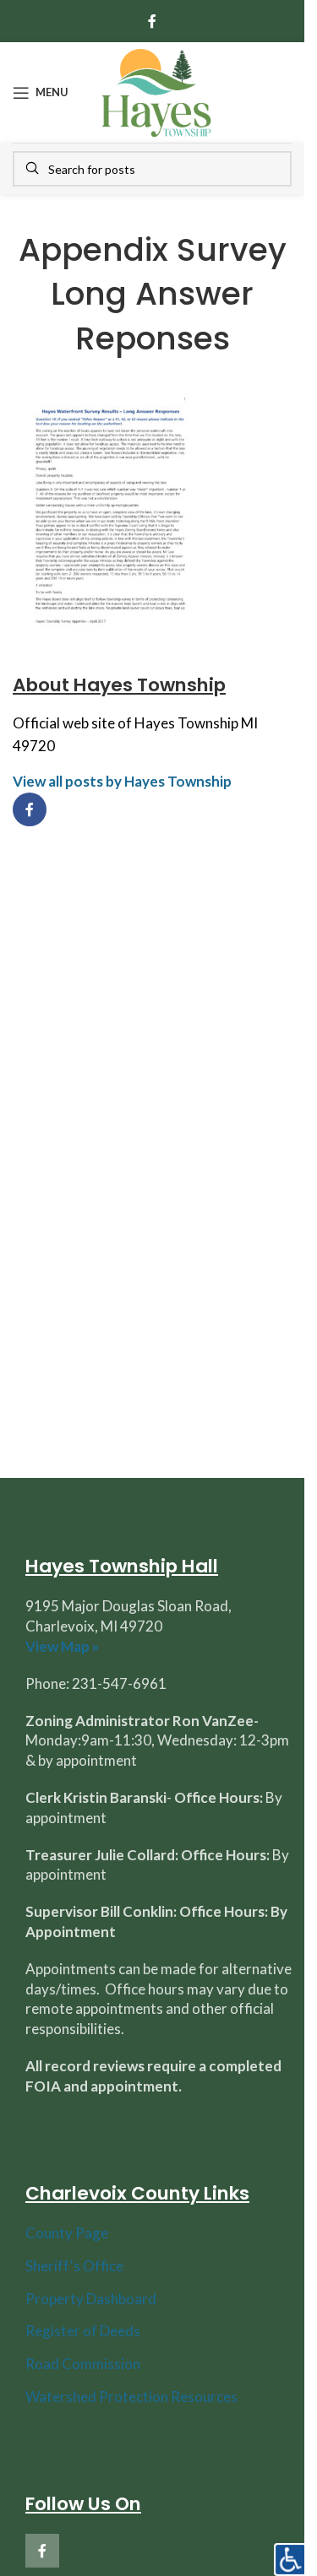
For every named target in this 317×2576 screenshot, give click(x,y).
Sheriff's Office (74, 2266)
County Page (67, 2233)
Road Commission (83, 2364)
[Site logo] (156, 91)
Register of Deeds (83, 2331)
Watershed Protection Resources (131, 2397)
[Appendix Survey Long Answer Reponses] (111, 510)
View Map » (62, 1646)
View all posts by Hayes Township (122, 781)
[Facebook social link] (152, 21)
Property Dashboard (91, 2299)
